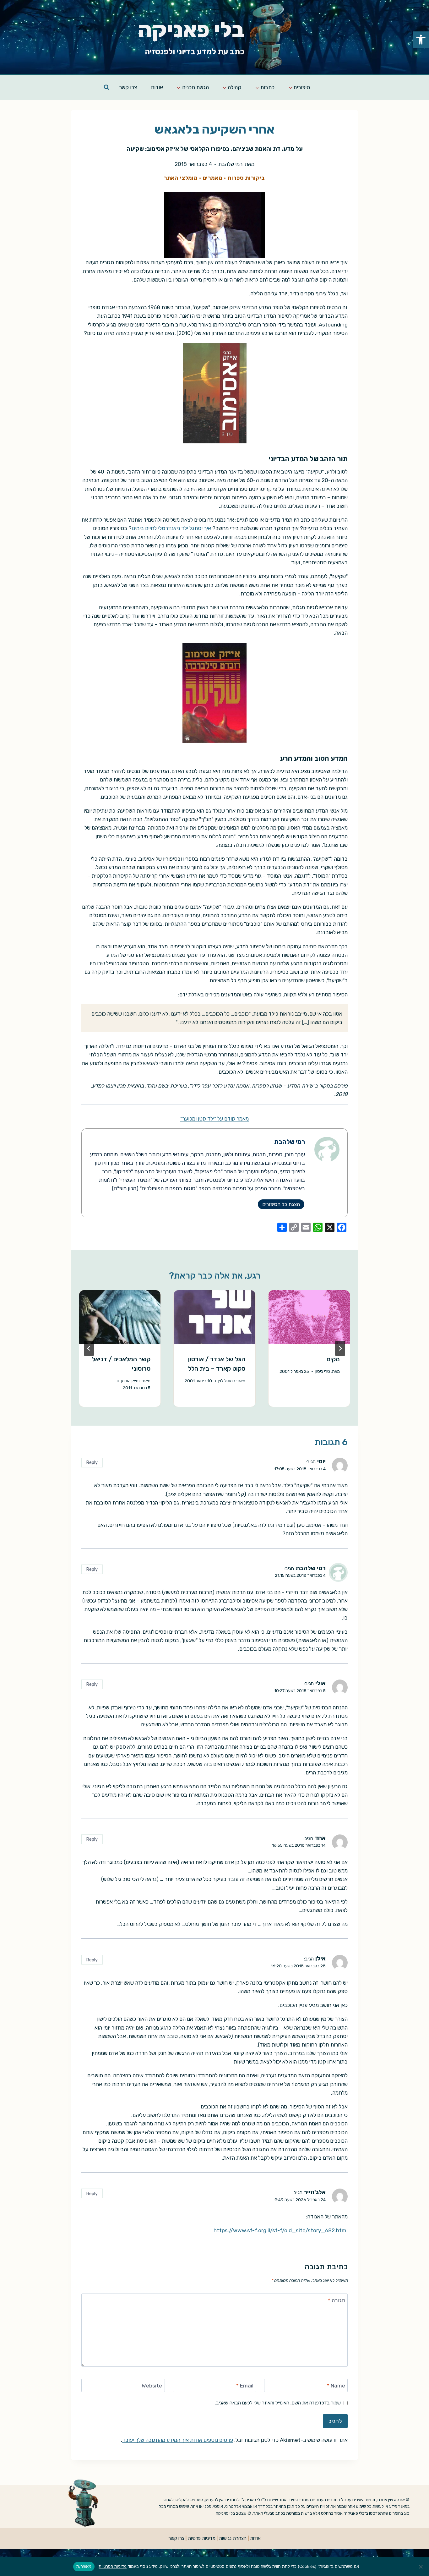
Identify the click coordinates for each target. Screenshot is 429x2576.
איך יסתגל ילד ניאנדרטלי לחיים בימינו (171, 528)
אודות (157, 87)
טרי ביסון (323, 1371)
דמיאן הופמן (131, 1381)
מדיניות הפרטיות (113, 2566)
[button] (421, 40)
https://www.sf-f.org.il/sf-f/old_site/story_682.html (281, 2230)
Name (336, 2386)
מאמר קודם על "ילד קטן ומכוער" (215, 1119)
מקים (333, 1359)
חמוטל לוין (227, 1381)
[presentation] (309, 1317)
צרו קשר (128, 87)
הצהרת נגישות (233, 2538)
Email (245, 2386)
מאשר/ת (84, 2566)
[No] (421, 2567)
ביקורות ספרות (246, 178)
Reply (92, 1462)
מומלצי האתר (181, 178)
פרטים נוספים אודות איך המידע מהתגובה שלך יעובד (178, 2440)
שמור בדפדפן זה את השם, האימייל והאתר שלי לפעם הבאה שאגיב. (278, 2403)
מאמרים (213, 178)
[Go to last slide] (340, 1348)
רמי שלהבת (230, 164)
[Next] (89, 1348)
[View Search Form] (106, 87)
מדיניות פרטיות (202, 2538)
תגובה (337, 2300)
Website (152, 2386)
